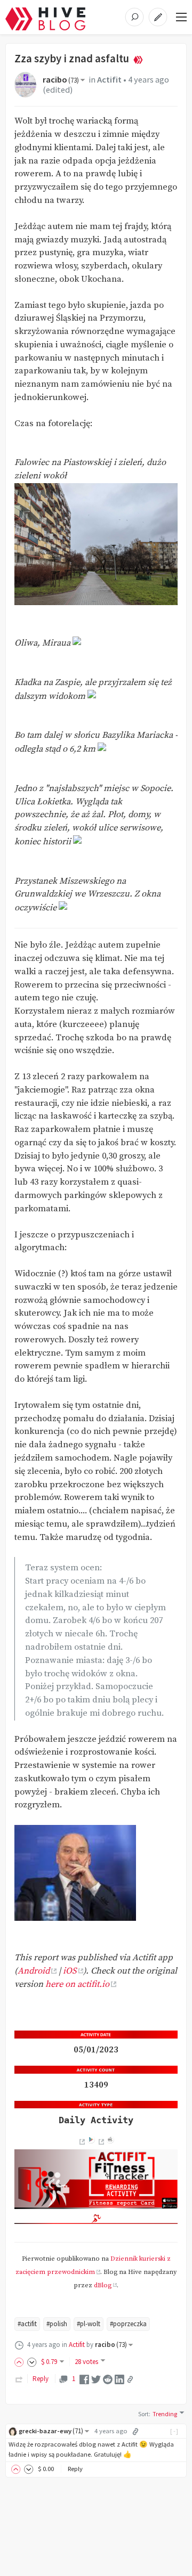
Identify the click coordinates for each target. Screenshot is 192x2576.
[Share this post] (130, 2379)
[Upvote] (21, 2362)
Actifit (109, 80)
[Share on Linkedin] (119, 2379)
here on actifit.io (77, 1984)
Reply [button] (75, 2469)
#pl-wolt (89, 2324)
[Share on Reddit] (108, 2379)
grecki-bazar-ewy (51, 2431)
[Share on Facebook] (84, 2379)
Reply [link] (41, 2379)
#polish (57, 2324)
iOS (70, 1971)
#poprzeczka (128, 2324)
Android (34, 1971)
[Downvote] (32, 2362)
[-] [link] (175, 2431)
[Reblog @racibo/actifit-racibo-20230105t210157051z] (19, 2379)
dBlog (103, 2285)
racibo (61, 80)
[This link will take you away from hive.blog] (81, 2142)
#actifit (27, 2324)
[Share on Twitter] (96, 2379)
